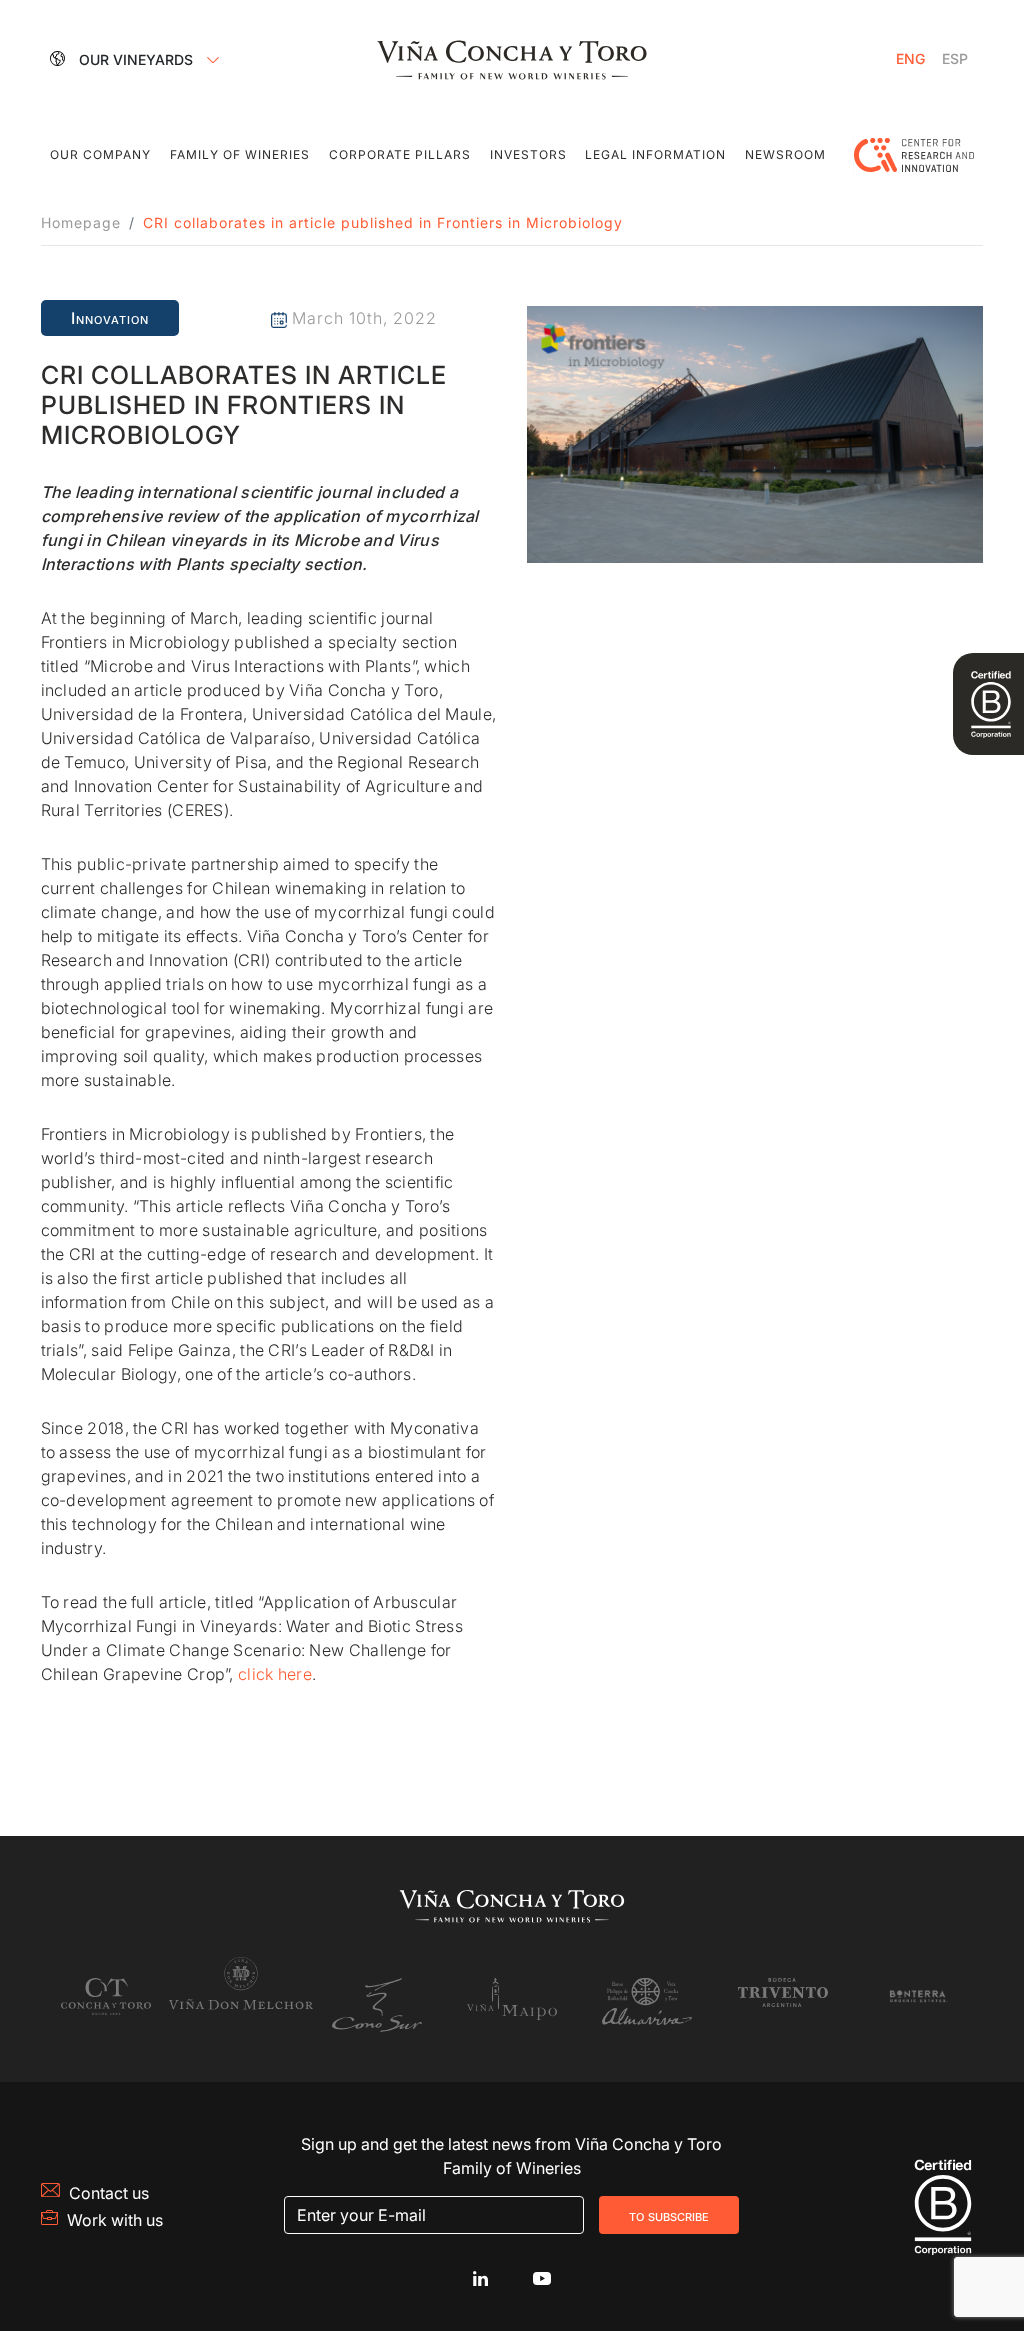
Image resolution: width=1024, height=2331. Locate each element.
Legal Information (655, 154)
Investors (528, 154)
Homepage (81, 222)
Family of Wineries (240, 154)
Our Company (100, 154)
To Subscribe (669, 2215)
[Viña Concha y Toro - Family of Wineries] (512, 58)
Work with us (115, 2220)
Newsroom (785, 154)
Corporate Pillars (400, 154)
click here (275, 1674)
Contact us (109, 2193)
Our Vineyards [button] (138, 59)
